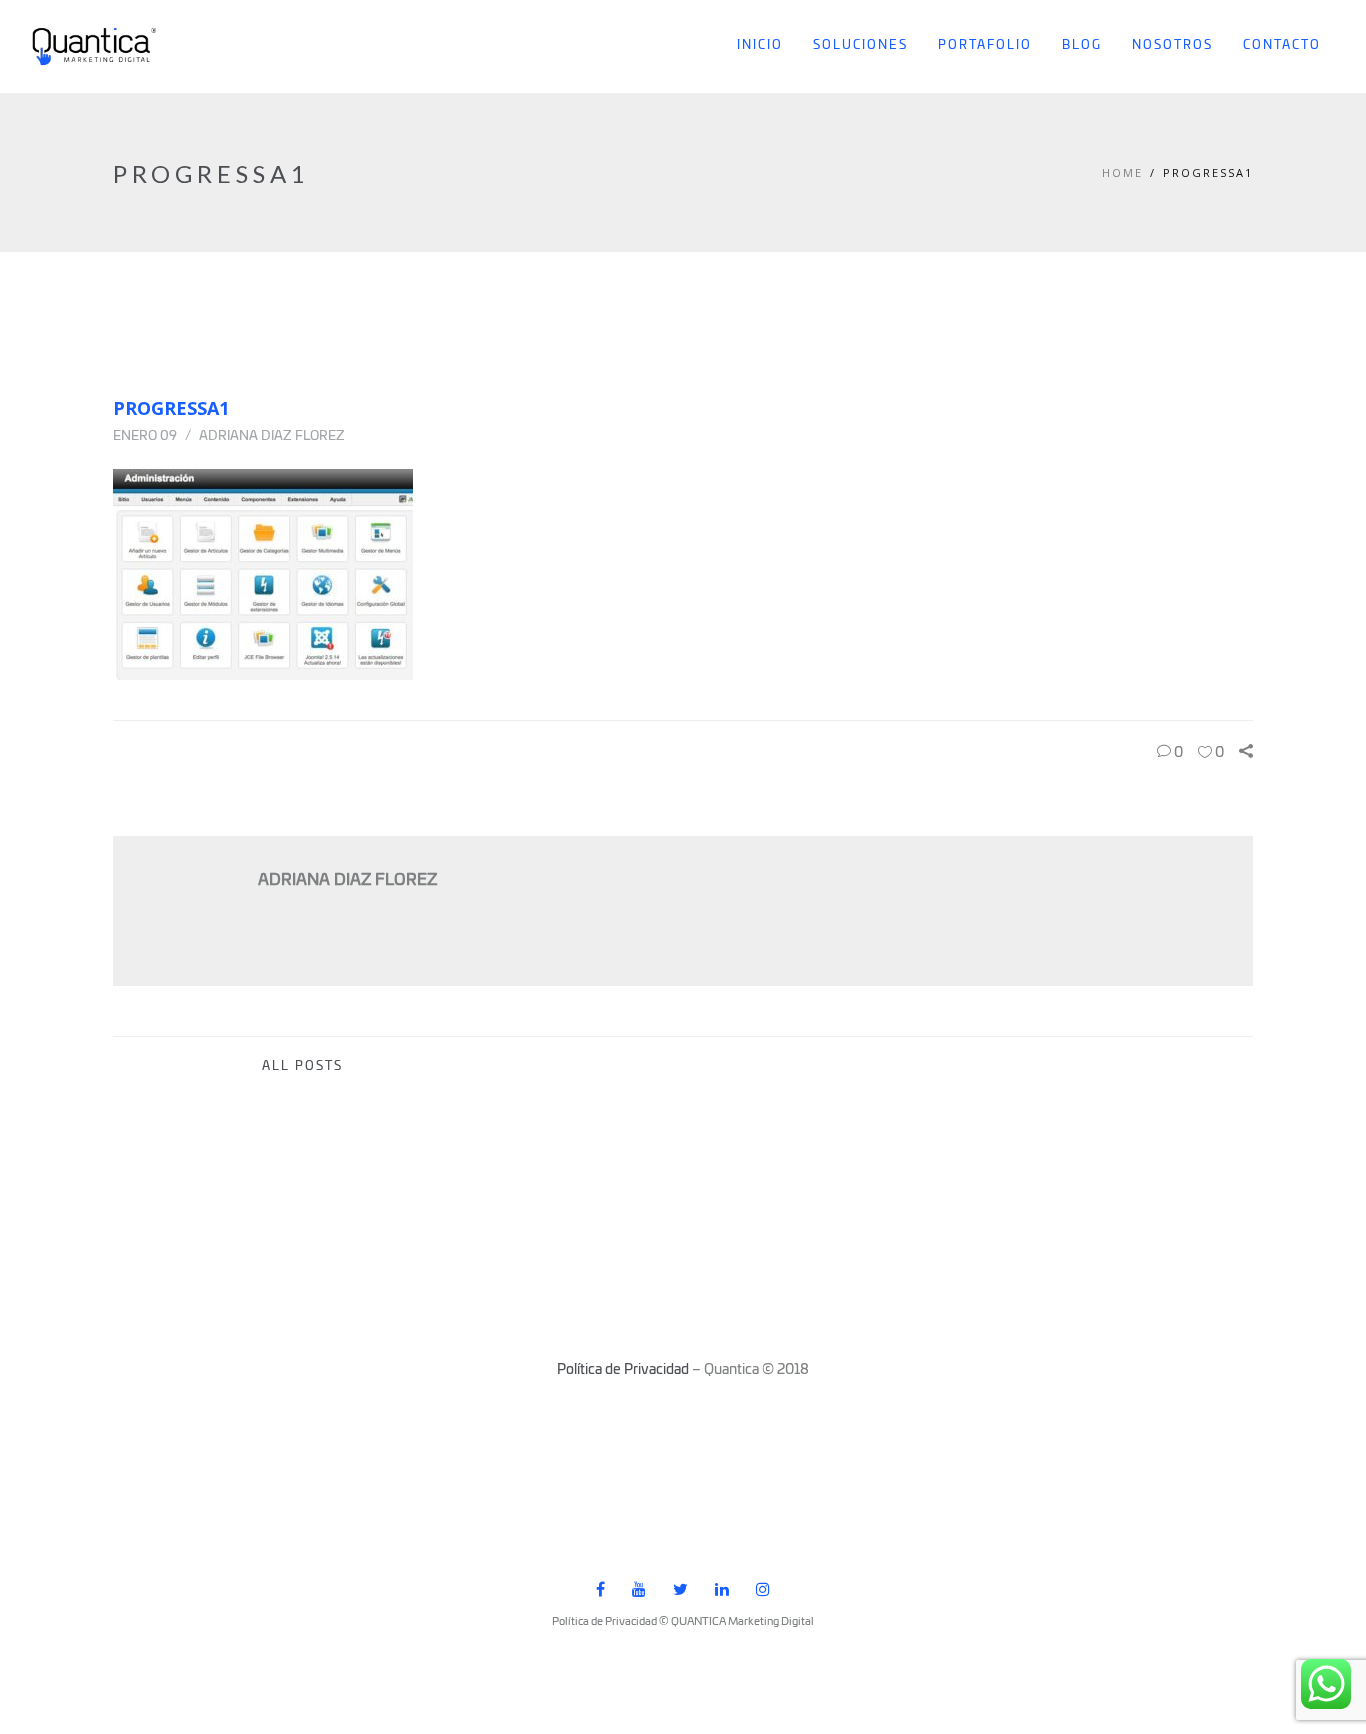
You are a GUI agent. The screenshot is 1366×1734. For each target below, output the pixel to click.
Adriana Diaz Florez (272, 436)
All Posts (302, 1067)
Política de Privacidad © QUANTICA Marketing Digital (683, 1621)
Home (1122, 172)
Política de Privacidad (623, 1370)
